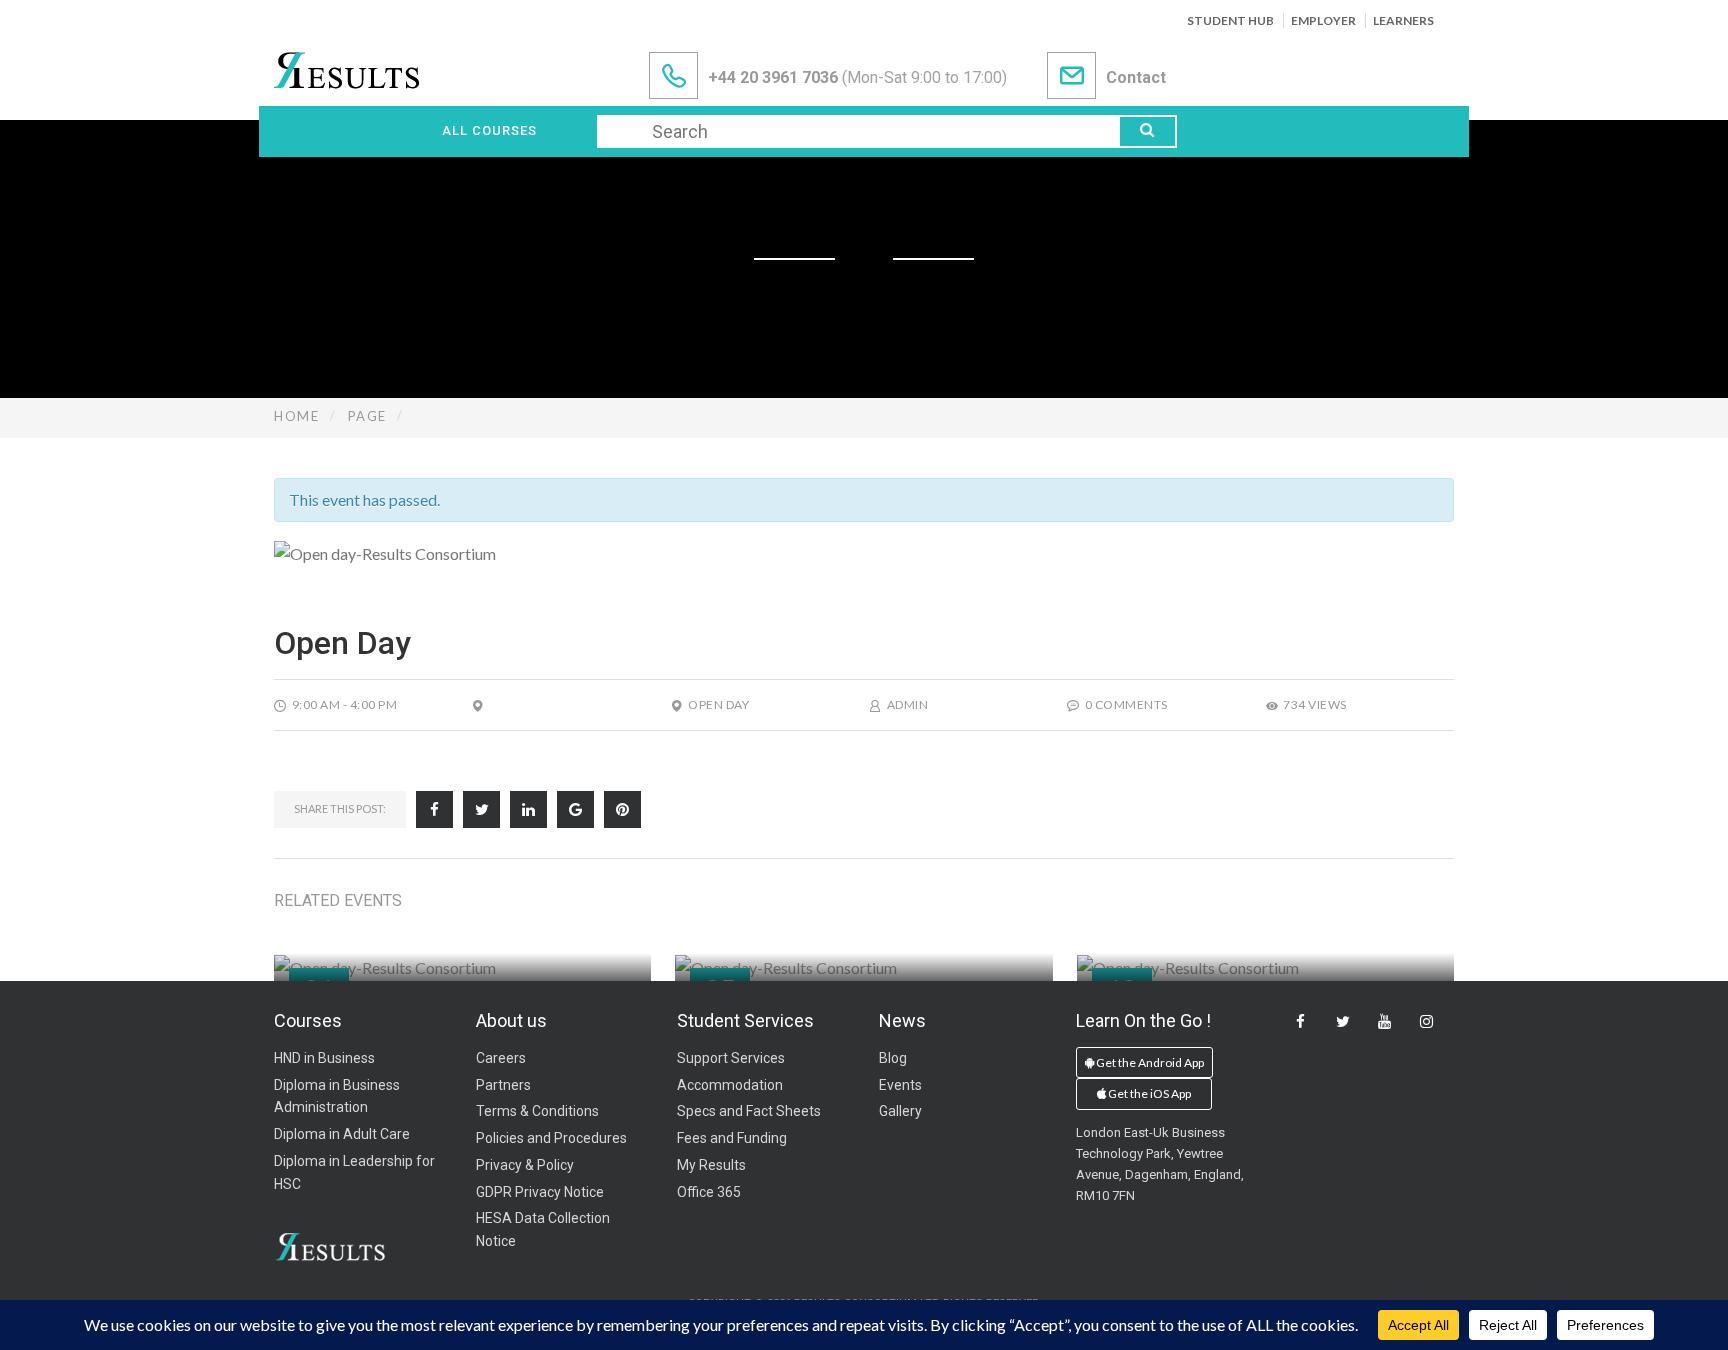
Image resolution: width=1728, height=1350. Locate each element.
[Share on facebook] (434, 809)
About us (511, 1020)
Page (367, 416)
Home (296, 416)
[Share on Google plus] (575, 809)
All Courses (489, 130)
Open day (718, 704)
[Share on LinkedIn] (528, 809)
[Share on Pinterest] (622, 809)
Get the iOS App (1148, 1093)
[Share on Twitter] (481, 809)
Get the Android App (1149, 1062)
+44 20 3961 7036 (773, 77)
